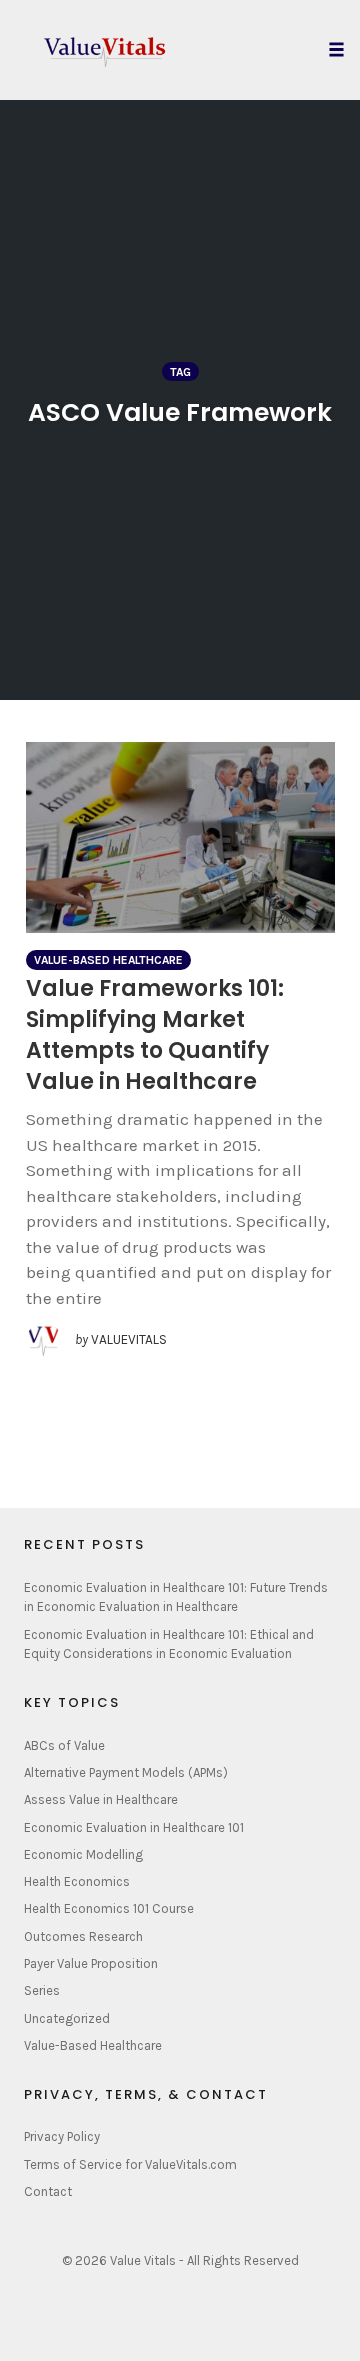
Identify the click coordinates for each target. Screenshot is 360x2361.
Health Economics (77, 1881)
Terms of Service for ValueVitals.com (130, 2164)
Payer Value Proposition (91, 1963)
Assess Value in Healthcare (101, 1799)
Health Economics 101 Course (109, 1908)
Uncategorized (67, 2018)
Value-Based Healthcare (108, 960)
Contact (48, 2191)
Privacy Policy (62, 2136)
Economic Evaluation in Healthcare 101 (134, 1827)
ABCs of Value (64, 1745)
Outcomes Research (83, 1936)
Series (42, 1990)
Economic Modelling (83, 1854)
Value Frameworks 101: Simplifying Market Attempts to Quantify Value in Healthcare (155, 1035)
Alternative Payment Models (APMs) (126, 1772)
